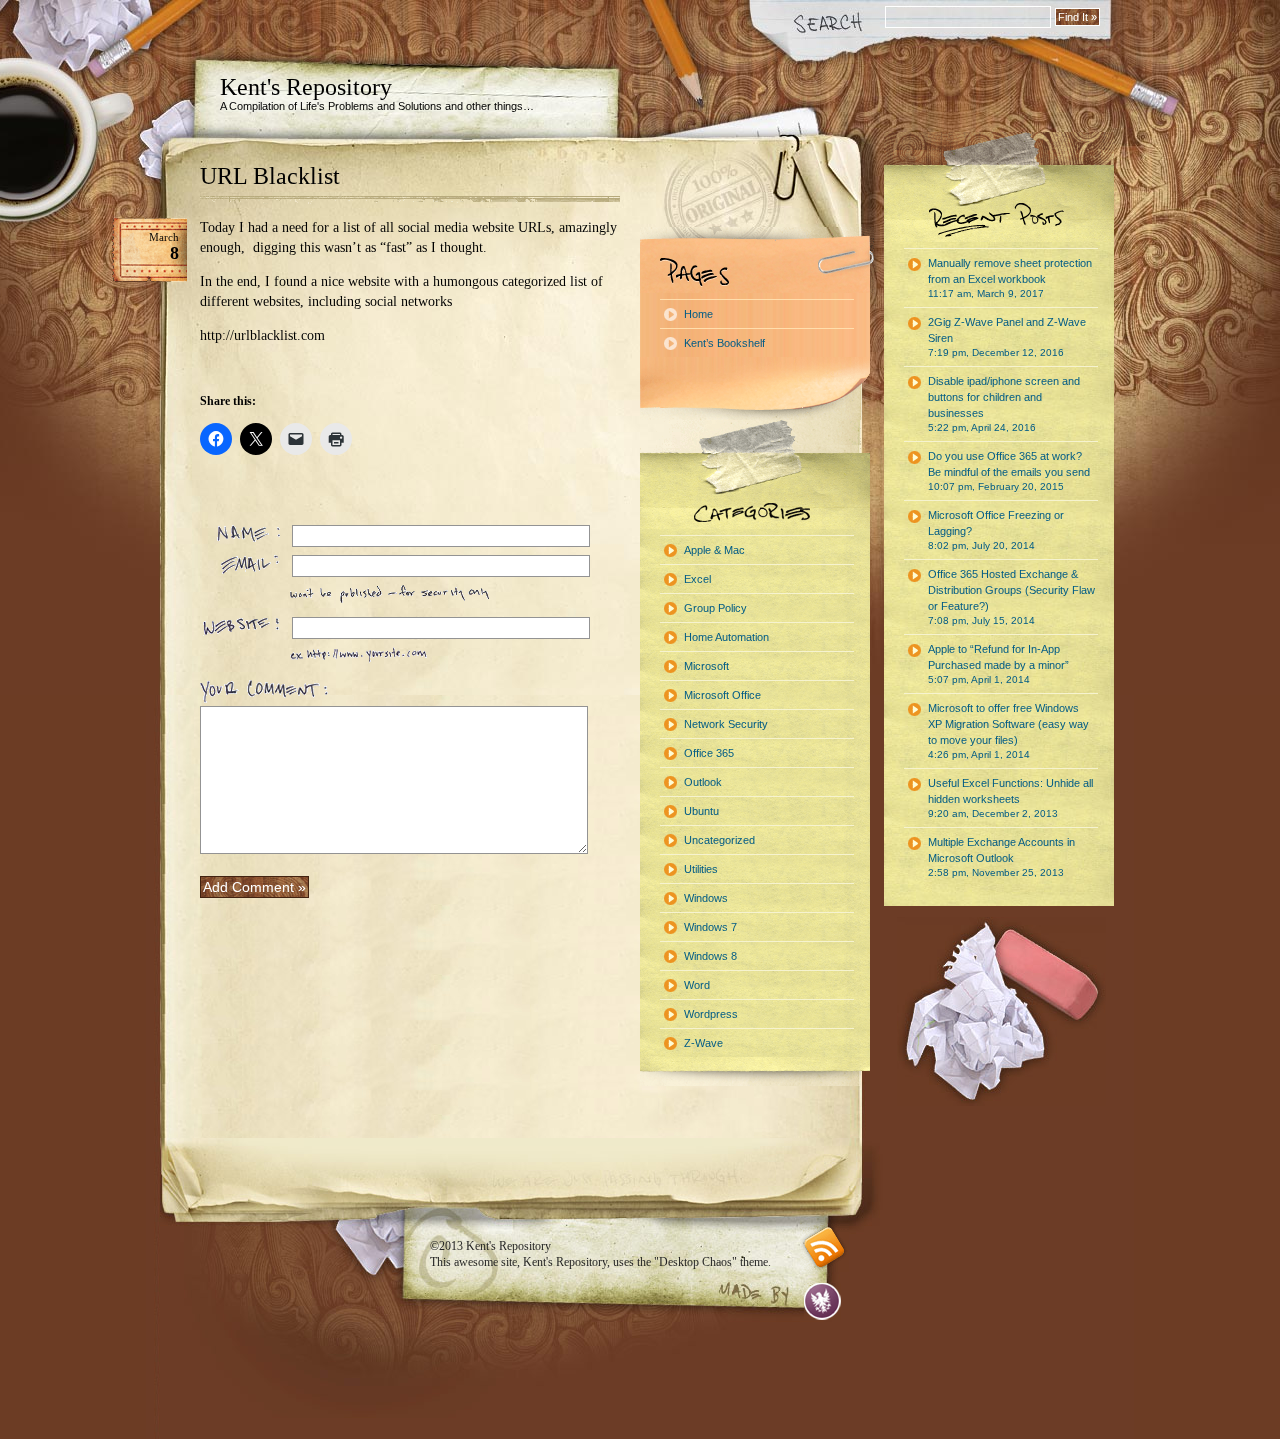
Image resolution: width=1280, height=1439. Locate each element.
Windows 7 (710, 927)
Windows (706, 898)
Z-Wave (703, 1043)
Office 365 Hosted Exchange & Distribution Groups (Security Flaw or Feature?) (1011, 597)
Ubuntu (701, 811)
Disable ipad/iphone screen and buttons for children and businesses (1004, 404)
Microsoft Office (722, 695)
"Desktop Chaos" (695, 1262)
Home (698, 314)
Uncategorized (719, 840)
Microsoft (706, 666)
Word (697, 985)
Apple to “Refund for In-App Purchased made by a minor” (998, 664)
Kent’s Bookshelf (724, 343)
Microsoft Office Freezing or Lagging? (996, 530)
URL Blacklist (270, 176)
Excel (697, 579)
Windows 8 (710, 956)
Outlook (703, 782)
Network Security (726, 724)
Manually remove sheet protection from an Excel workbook (1010, 278)
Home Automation (726, 637)
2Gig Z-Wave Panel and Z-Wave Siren (1007, 337)
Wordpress (711, 1014)
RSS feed (824, 1247)
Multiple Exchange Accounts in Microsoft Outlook (1001, 857)
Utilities (701, 869)
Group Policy (715, 608)
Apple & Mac (714, 550)
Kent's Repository (306, 87)
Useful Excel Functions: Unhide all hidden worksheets (1010, 798)
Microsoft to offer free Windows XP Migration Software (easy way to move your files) (1008, 731)
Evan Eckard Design (822, 1301)
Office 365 (709, 753)
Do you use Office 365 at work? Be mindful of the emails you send (1009, 471)
